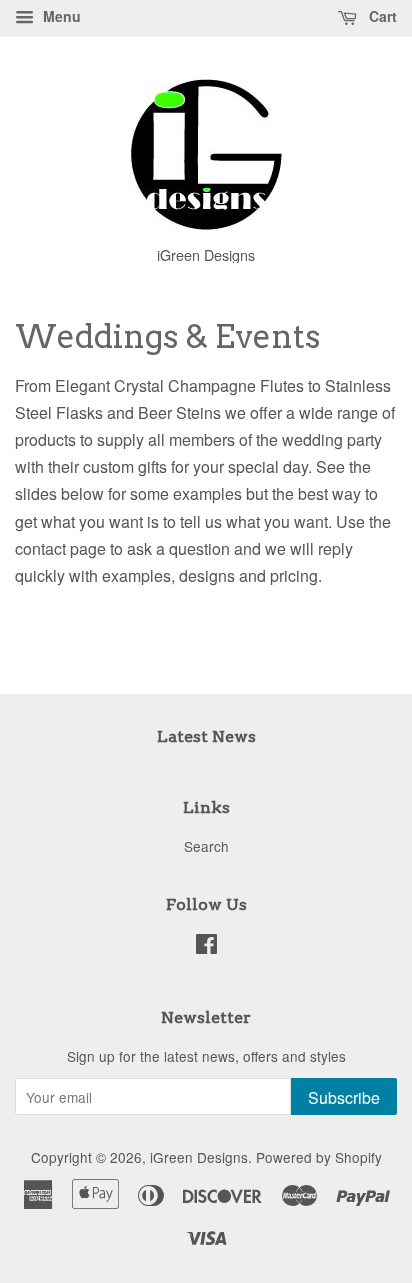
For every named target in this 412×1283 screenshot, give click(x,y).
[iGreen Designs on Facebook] (206, 947)
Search (206, 846)
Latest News (206, 736)
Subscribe (344, 1097)
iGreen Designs (199, 1157)
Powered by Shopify (319, 1157)
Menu (60, 16)
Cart (381, 16)
